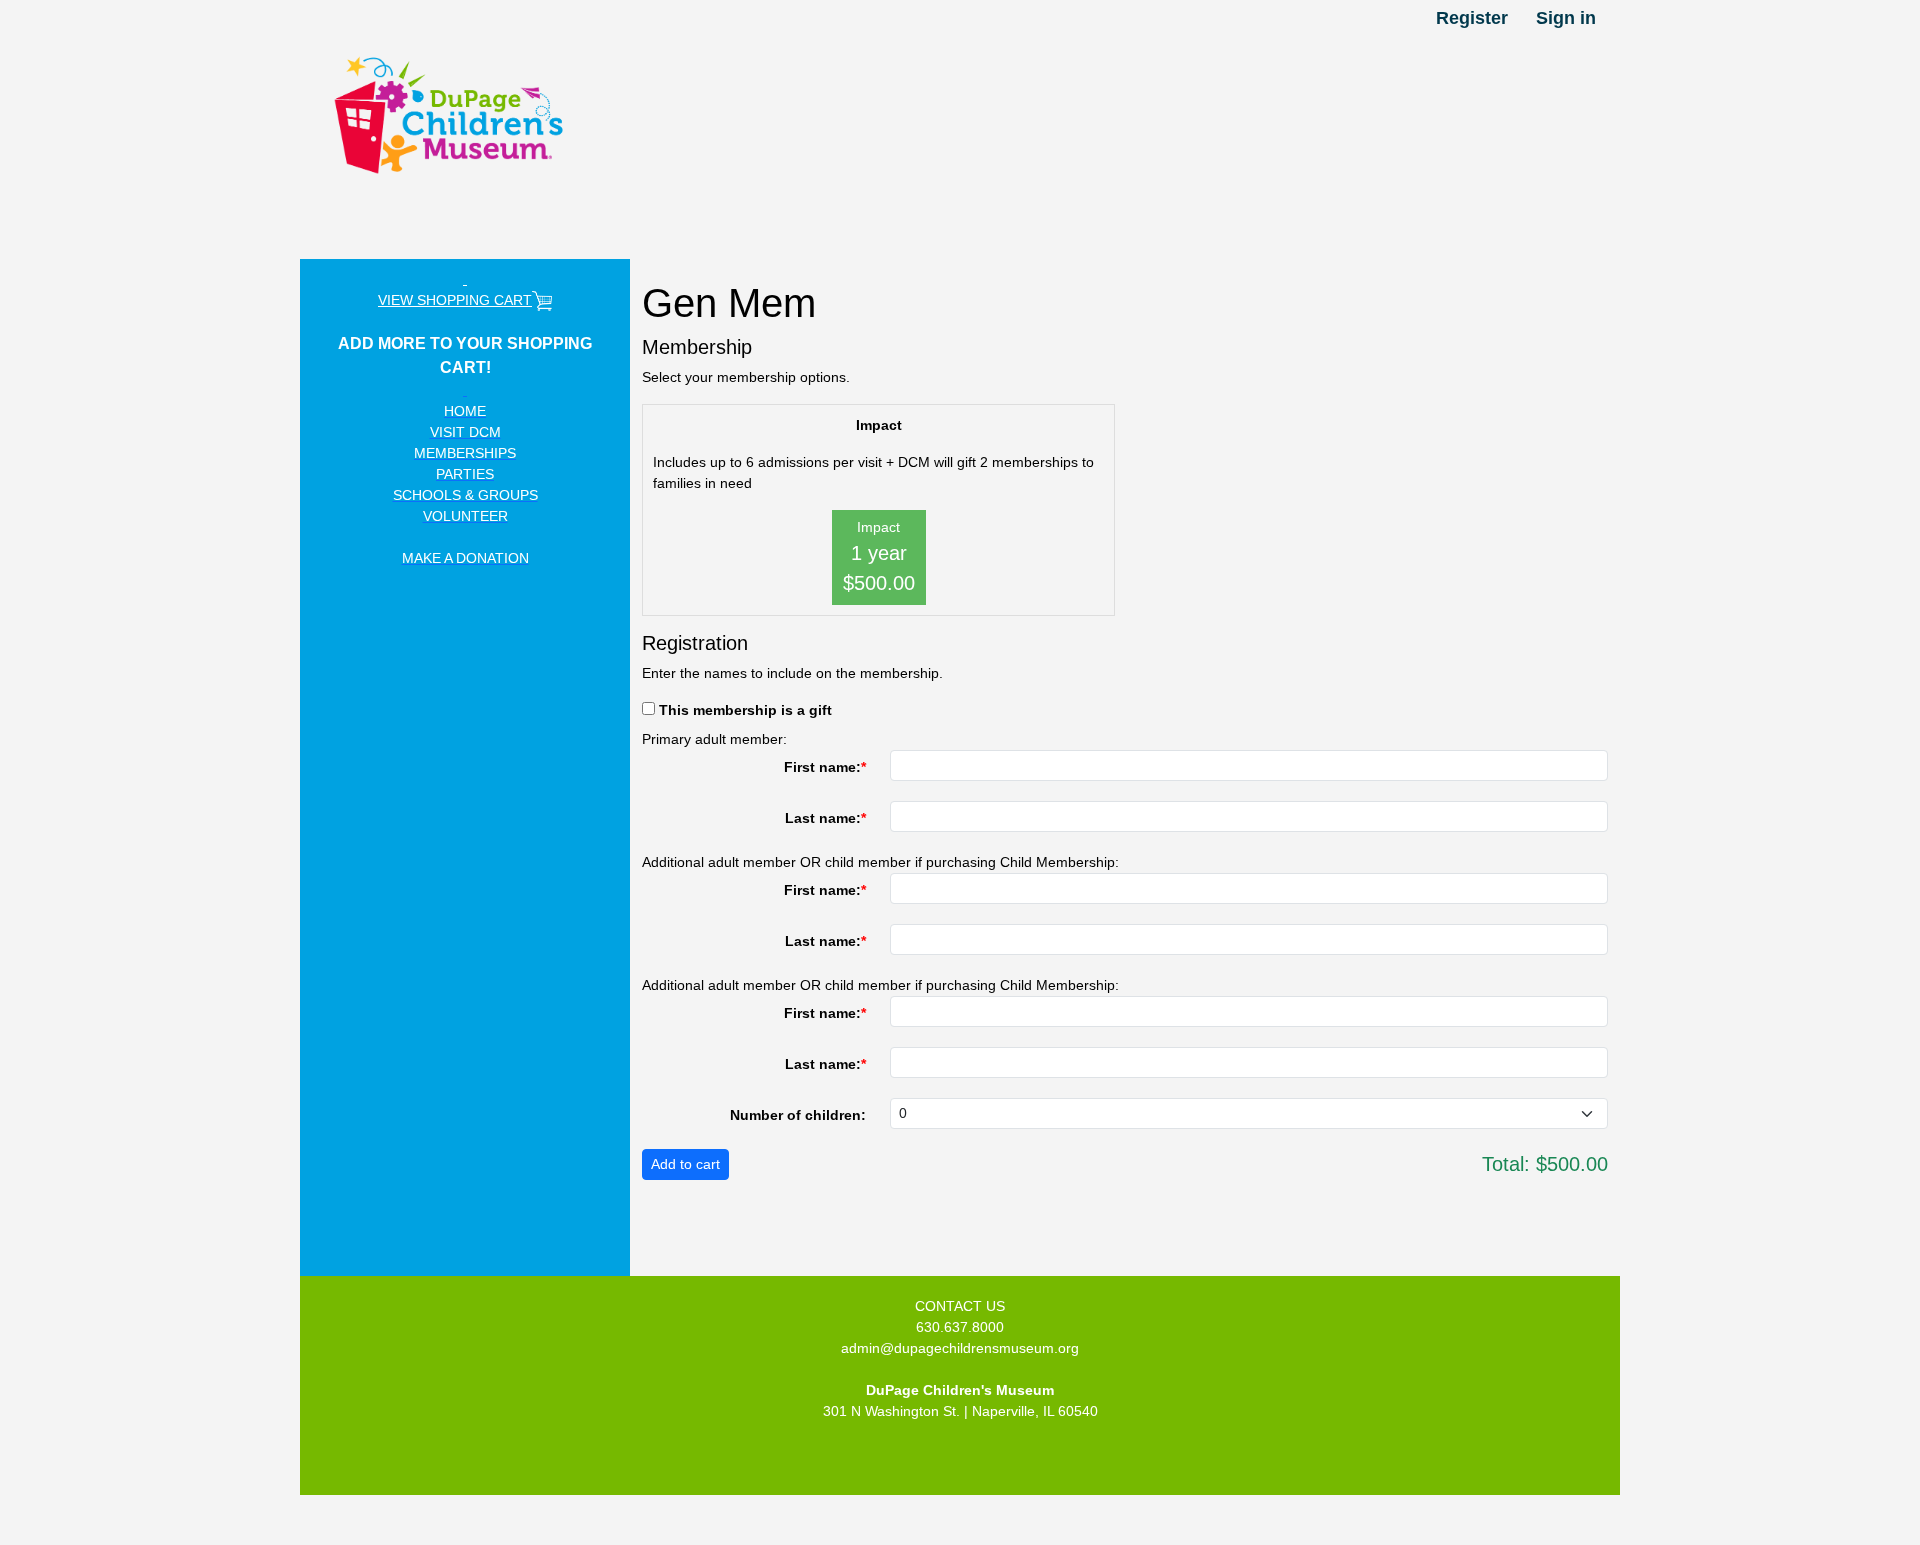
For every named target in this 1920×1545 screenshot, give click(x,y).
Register (1472, 18)
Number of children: (798, 1115)
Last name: (823, 818)
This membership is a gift (745, 710)
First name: (822, 767)
